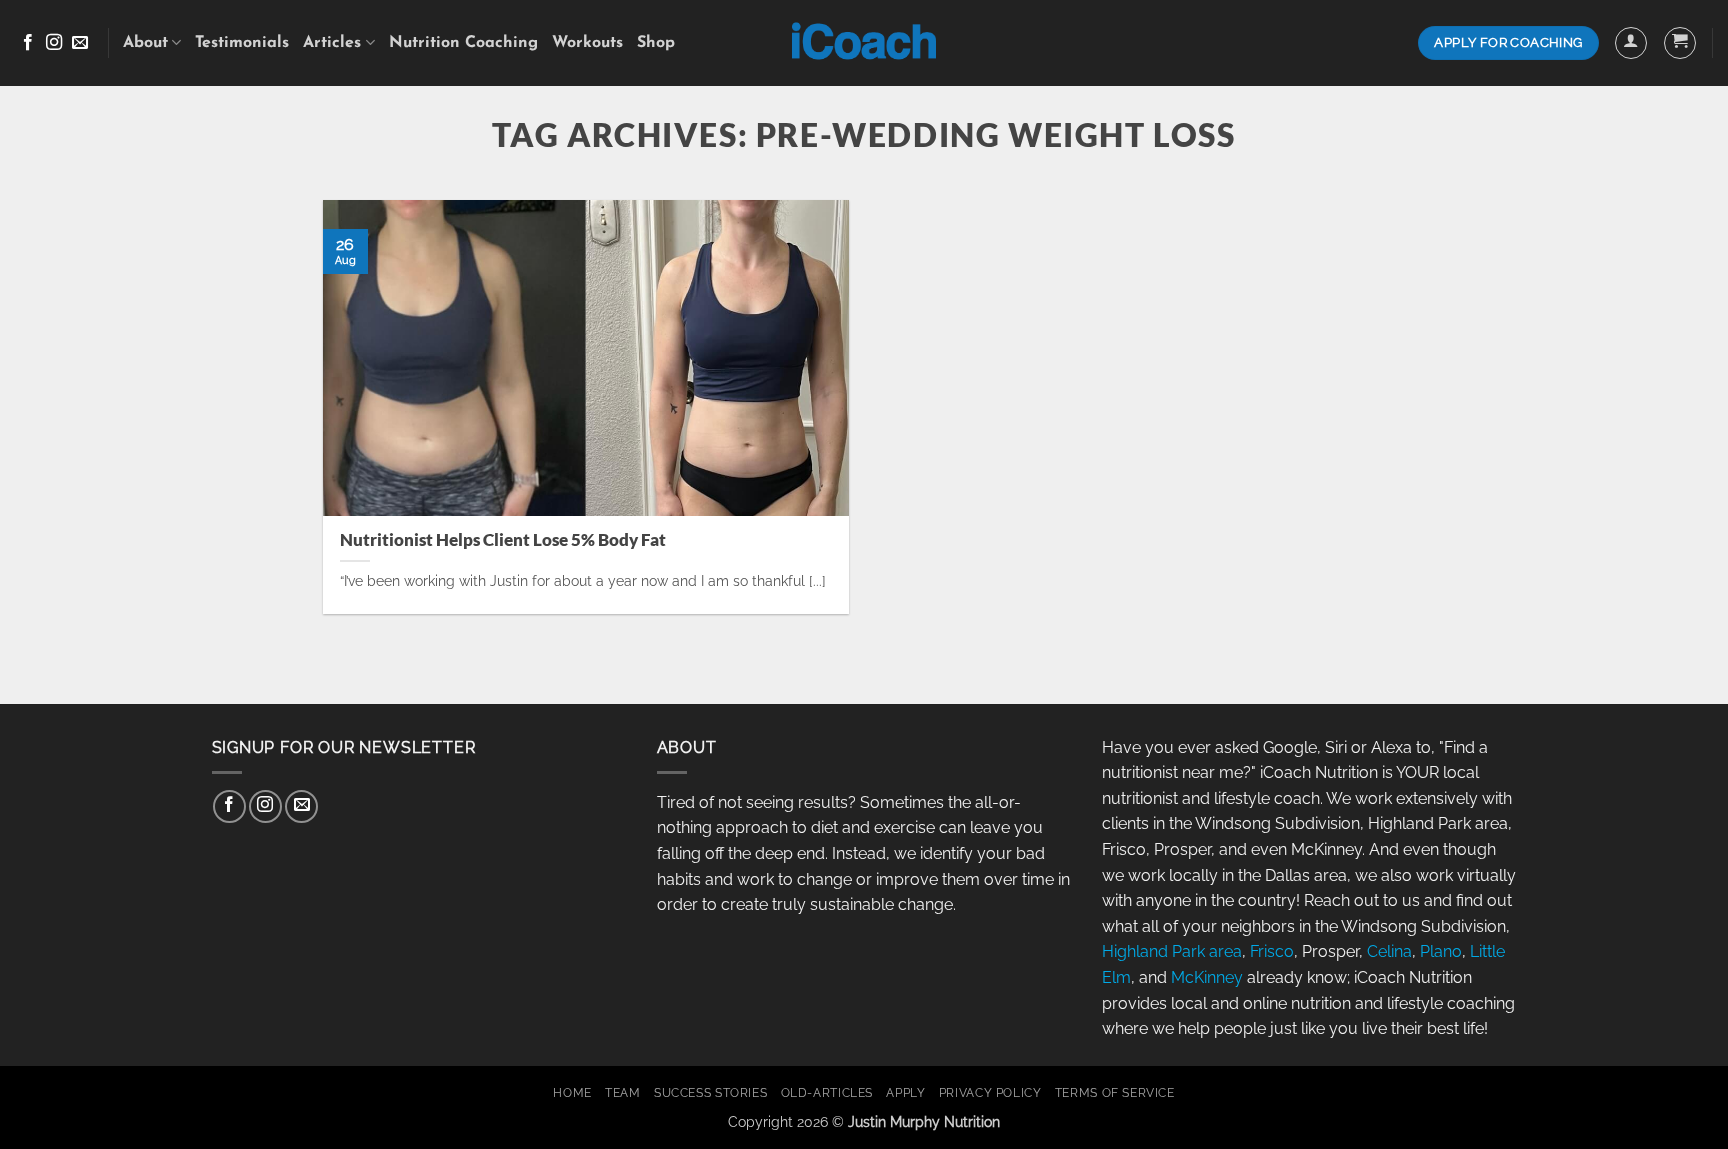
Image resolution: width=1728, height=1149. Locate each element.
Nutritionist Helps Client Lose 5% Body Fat (503, 540)
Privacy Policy (990, 1092)
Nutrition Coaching (463, 43)
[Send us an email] (80, 43)
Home (572, 1092)
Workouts (587, 43)
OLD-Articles (827, 1092)
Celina (1389, 951)
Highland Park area (1172, 951)
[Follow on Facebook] (28, 43)
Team (622, 1092)
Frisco (1272, 951)
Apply (905, 1092)
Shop (656, 43)
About (145, 43)
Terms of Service (1115, 1092)
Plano (1441, 951)
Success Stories (710, 1092)
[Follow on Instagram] (54, 43)
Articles (332, 43)
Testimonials (242, 43)
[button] (1631, 43)
